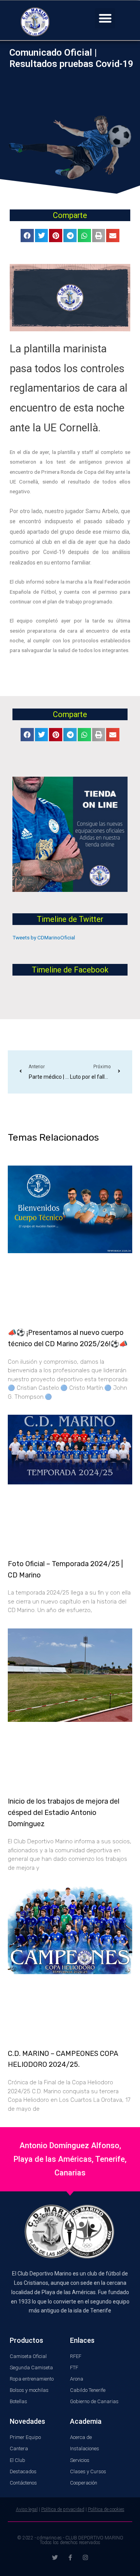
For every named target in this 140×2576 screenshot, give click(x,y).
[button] (105, 18)
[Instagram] (85, 2558)
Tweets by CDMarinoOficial (44, 937)
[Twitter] (55, 2558)
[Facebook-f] (70, 2558)
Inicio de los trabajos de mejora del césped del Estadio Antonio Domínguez (64, 1813)
